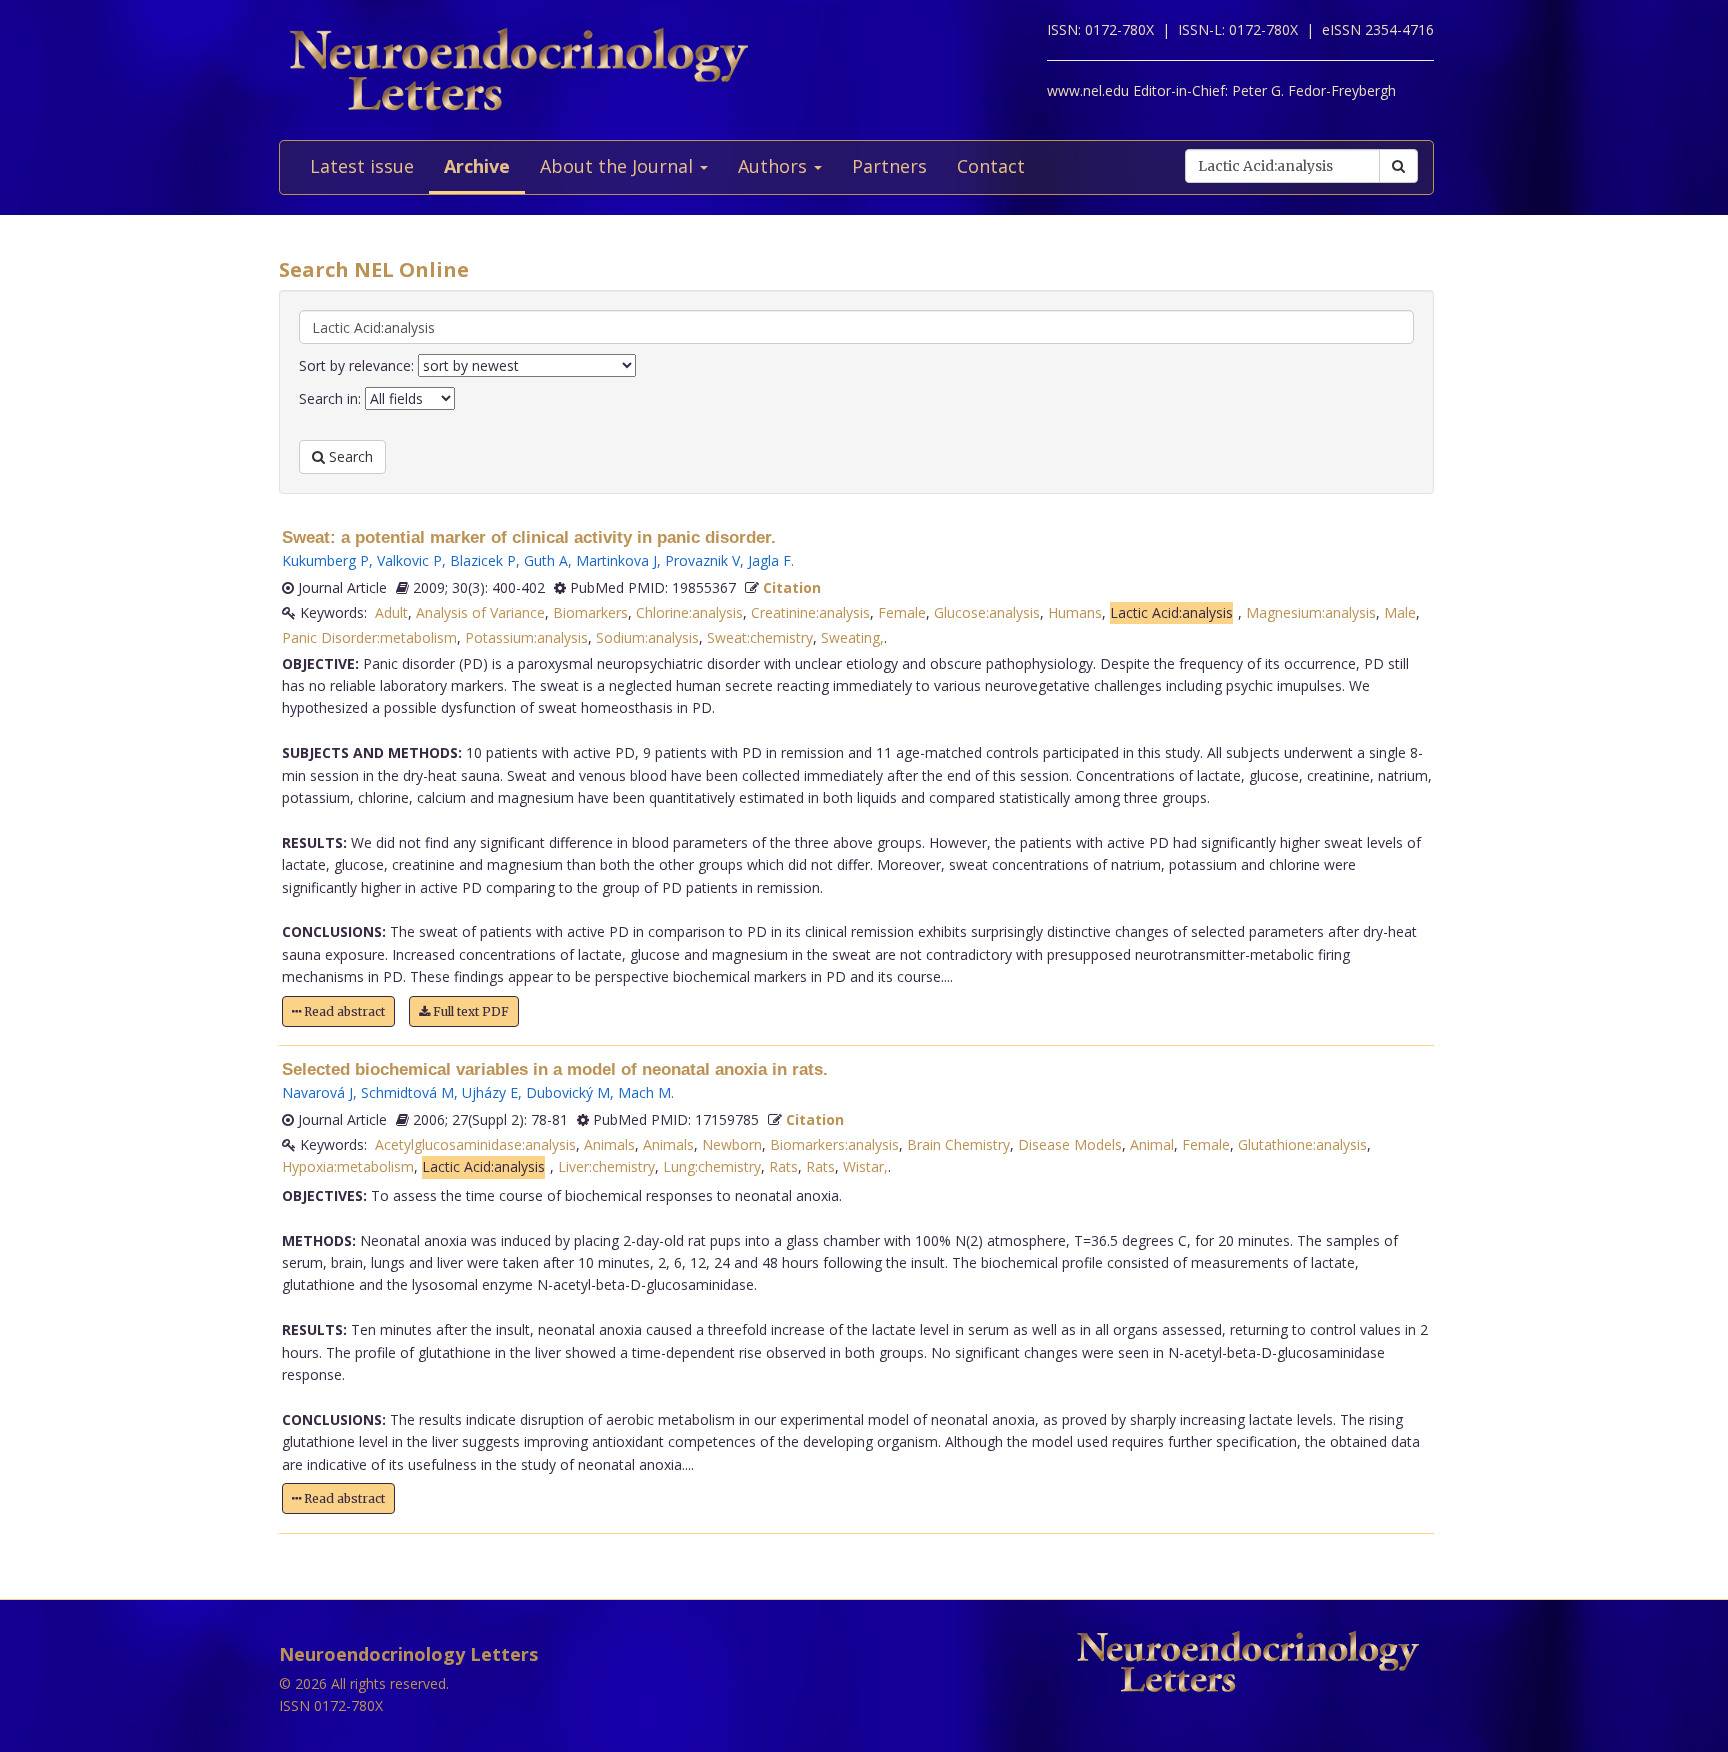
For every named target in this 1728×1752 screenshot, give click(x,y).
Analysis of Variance (480, 612)
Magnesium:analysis (1311, 612)
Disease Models (1070, 1144)
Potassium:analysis (526, 637)
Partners (889, 166)
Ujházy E (490, 1092)
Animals (609, 1144)
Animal (1152, 1144)
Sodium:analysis (647, 637)
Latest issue (362, 166)
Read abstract (343, 1011)
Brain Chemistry (958, 1144)
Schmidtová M (407, 1092)
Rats (783, 1166)
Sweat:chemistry (760, 637)
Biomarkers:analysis (834, 1144)
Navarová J (317, 1092)
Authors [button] (775, 166)
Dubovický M (568, 1092)
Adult (391, 612)
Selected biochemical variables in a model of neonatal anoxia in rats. (555, 1069)
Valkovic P (409, 560)
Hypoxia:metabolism (348, 1166)
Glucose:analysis (987, 612)
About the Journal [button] (619, 166)
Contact (991, 166)
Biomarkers (590, 612)
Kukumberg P (325, 560)
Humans (1075, 612)
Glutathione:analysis (1302, 1144)
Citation (792, 587)
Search (349, 456)
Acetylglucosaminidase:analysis (475, 1144)
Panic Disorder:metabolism (369, 637)
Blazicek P (483, 560)
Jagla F (769, 560)
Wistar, (865, 1166)
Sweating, (852, 637)
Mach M (644, 1092)
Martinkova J (616, 560)
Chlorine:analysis (689, 612)
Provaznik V (702, 560)
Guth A (546, 560)
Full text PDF (469, 1011)
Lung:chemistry (712, 1166)
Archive (477, 166)
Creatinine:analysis (810, 612)
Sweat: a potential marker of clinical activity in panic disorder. (529, 537)
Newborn (732, 1144)
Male (1400, 612)
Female (902, 612)
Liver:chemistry (606, 1166)
